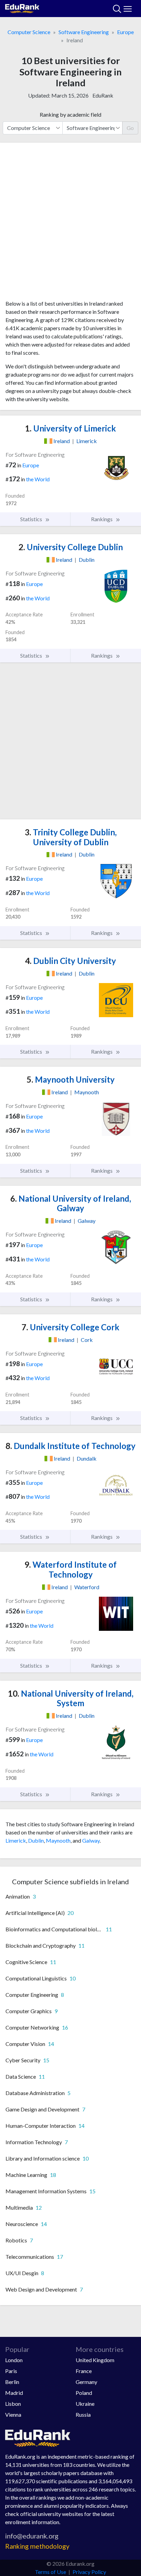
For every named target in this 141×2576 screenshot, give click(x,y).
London (14, 2360)
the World (38, 479)
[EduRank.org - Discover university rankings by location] (22, 8)
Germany (86, 2382)
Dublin (36, 1840)
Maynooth (58, 1840)
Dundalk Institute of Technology (70, 1446)
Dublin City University (70, 961)
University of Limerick (70, 428)
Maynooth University (71, 1079)
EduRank (103, 95)
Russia (83, 2414)
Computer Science (29, 32)
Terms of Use (50, 2572)
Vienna (13, 2414)
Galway (91, 1840)
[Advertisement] (70, 224)
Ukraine (85, 2404)
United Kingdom (95, 2360)
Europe (125, 32)
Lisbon (13, 2404)
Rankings (102, 519)
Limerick (16, 1840)
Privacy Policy (89, 2572)
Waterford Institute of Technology (70, 1569)
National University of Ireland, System (71, 1698)
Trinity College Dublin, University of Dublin (71, 837)
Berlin (12, 2382)
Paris (11, 2371)
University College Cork (70, 1327)
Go (130, 128)
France (84, 2371)
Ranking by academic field (70, 114)
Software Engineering (84, 32)
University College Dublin (71, 547)
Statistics (32, 519)
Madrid (14, 2393)
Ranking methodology (37, 2546)
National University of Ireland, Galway (71, 1203)
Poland (84, 2393)
